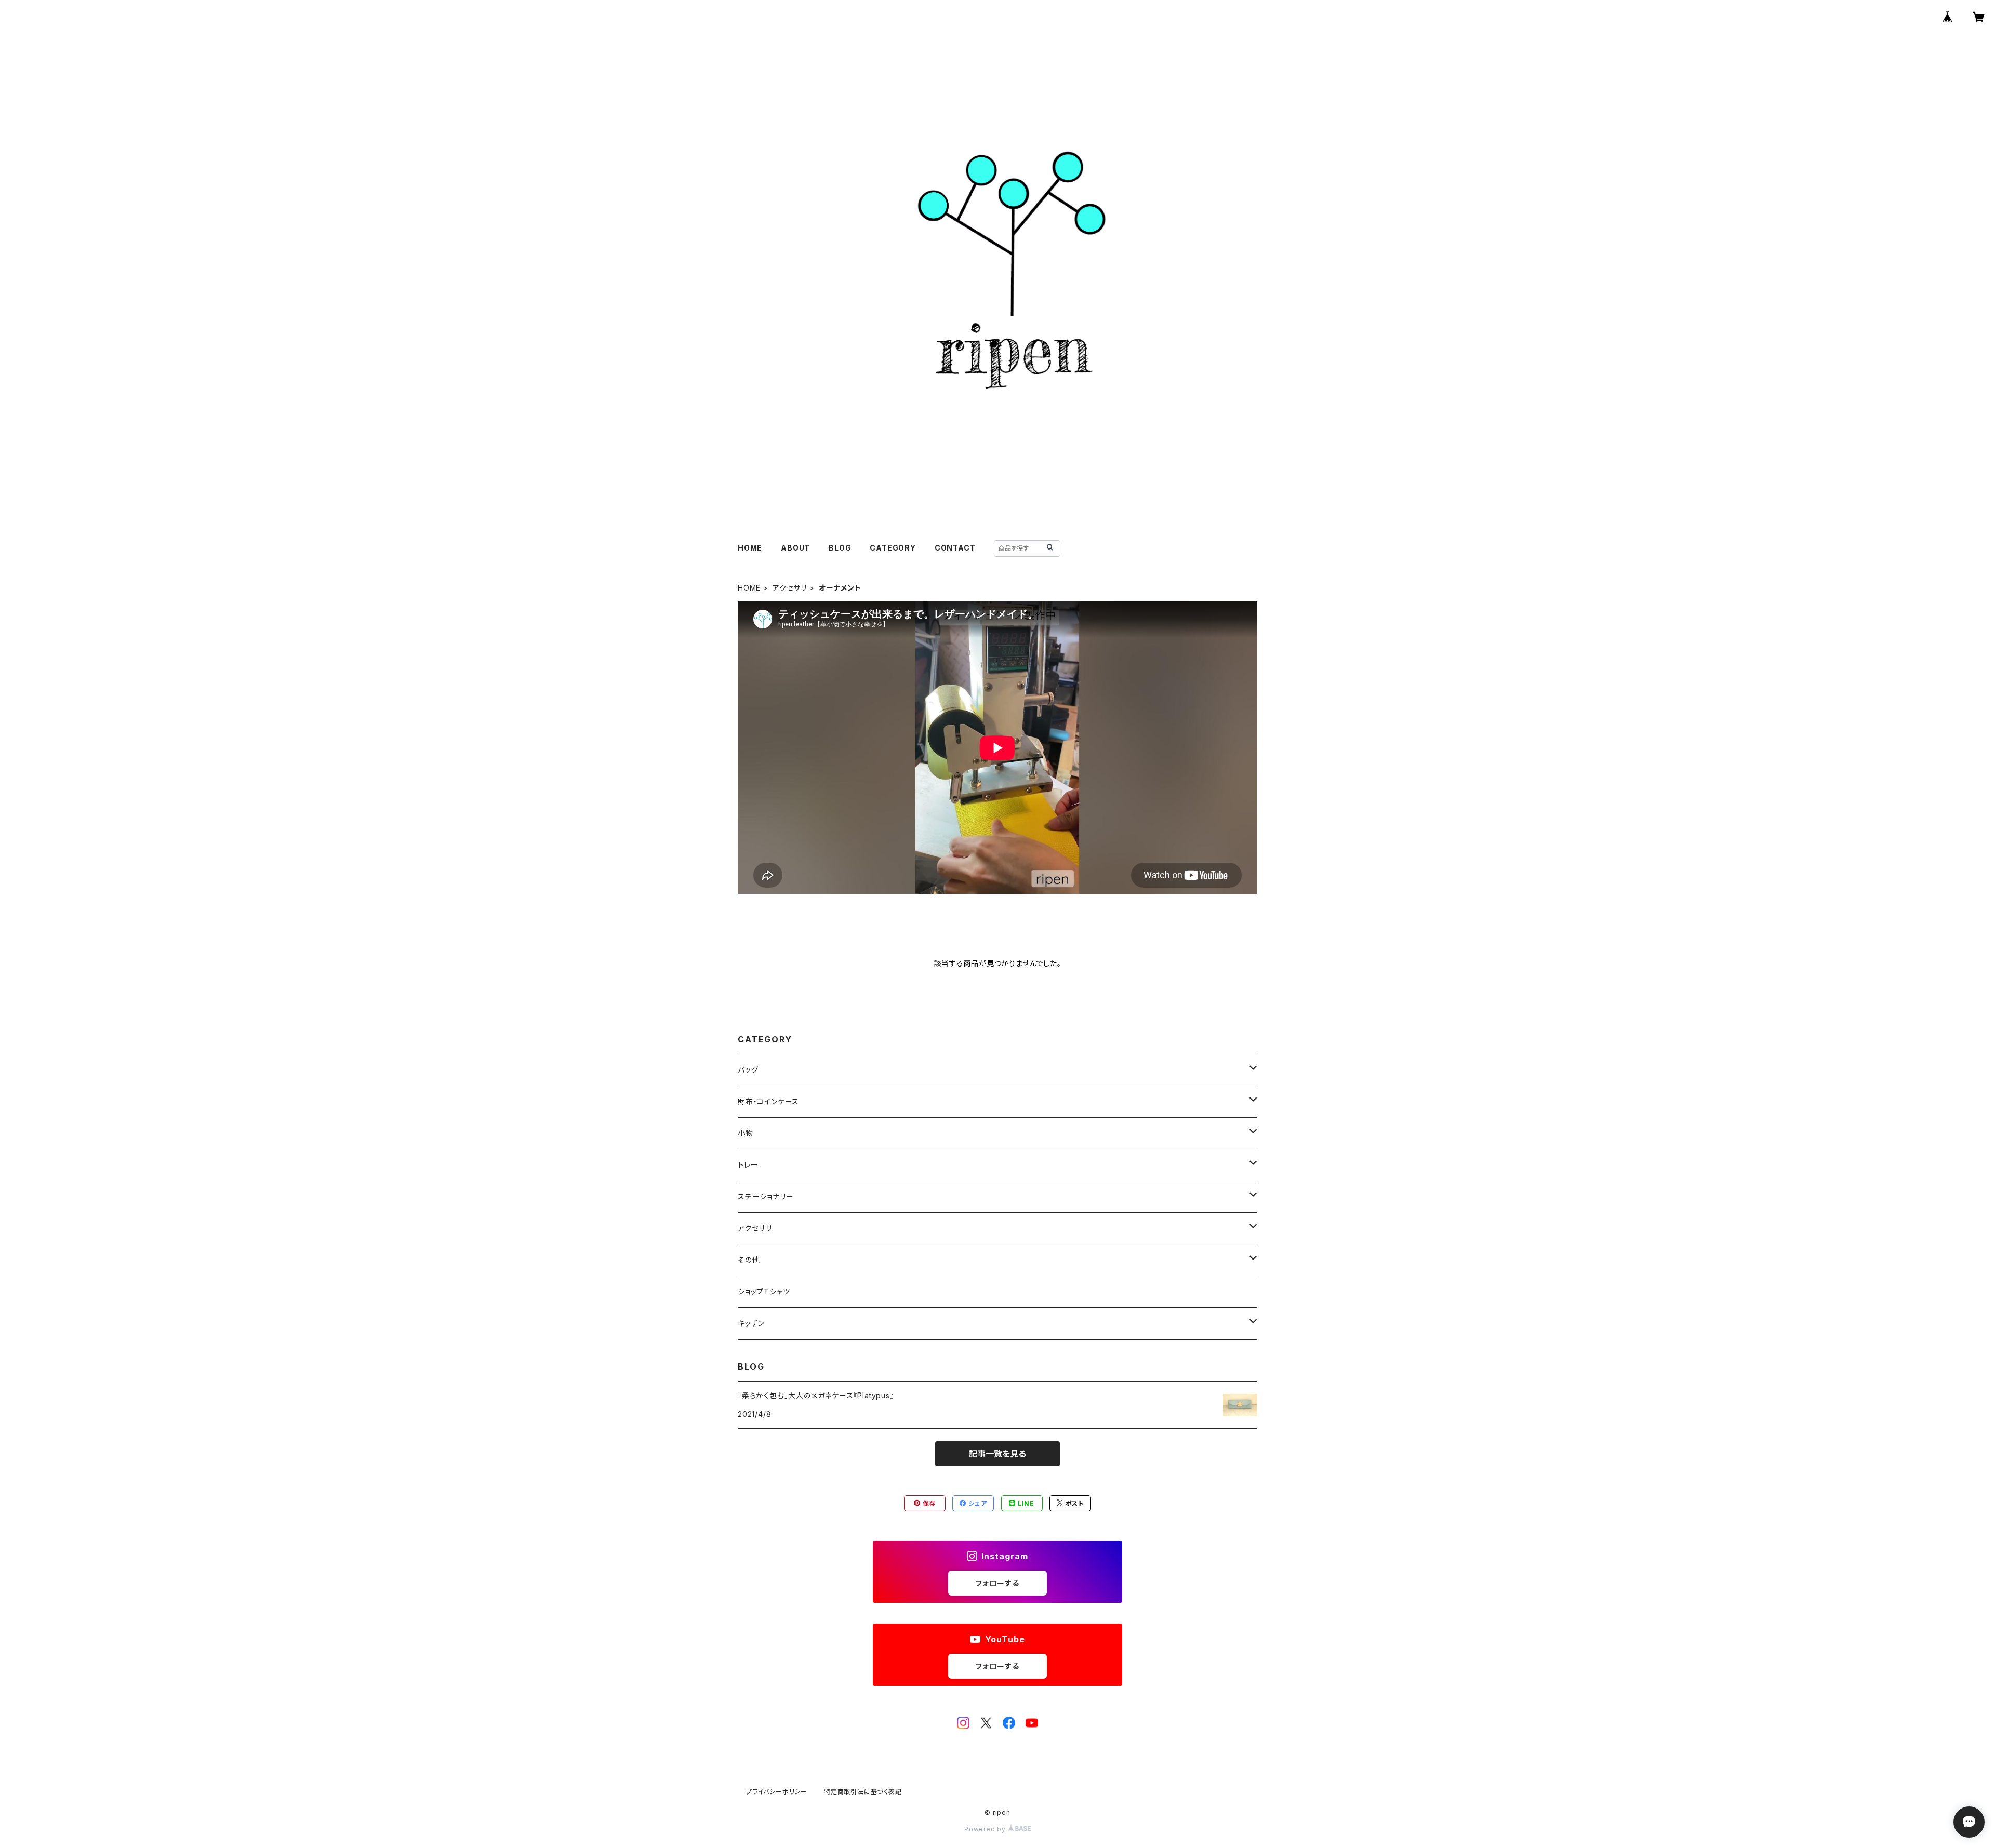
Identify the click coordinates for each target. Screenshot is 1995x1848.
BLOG (840, 548)
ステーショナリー (766, 1196)
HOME (750, 548)
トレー (748, 1165)
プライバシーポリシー (777, 1792)
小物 (746, 1133)
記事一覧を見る (997, 1454)
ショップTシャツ (764, 1291)
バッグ (748, 1070)
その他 (749, 1260)
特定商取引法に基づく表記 (863, 1792)
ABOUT (795, 548)
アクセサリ (790, 588)
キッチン (751, 1323)
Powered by (986, 1829)
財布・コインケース (768, 1101)
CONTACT (955, 548)
